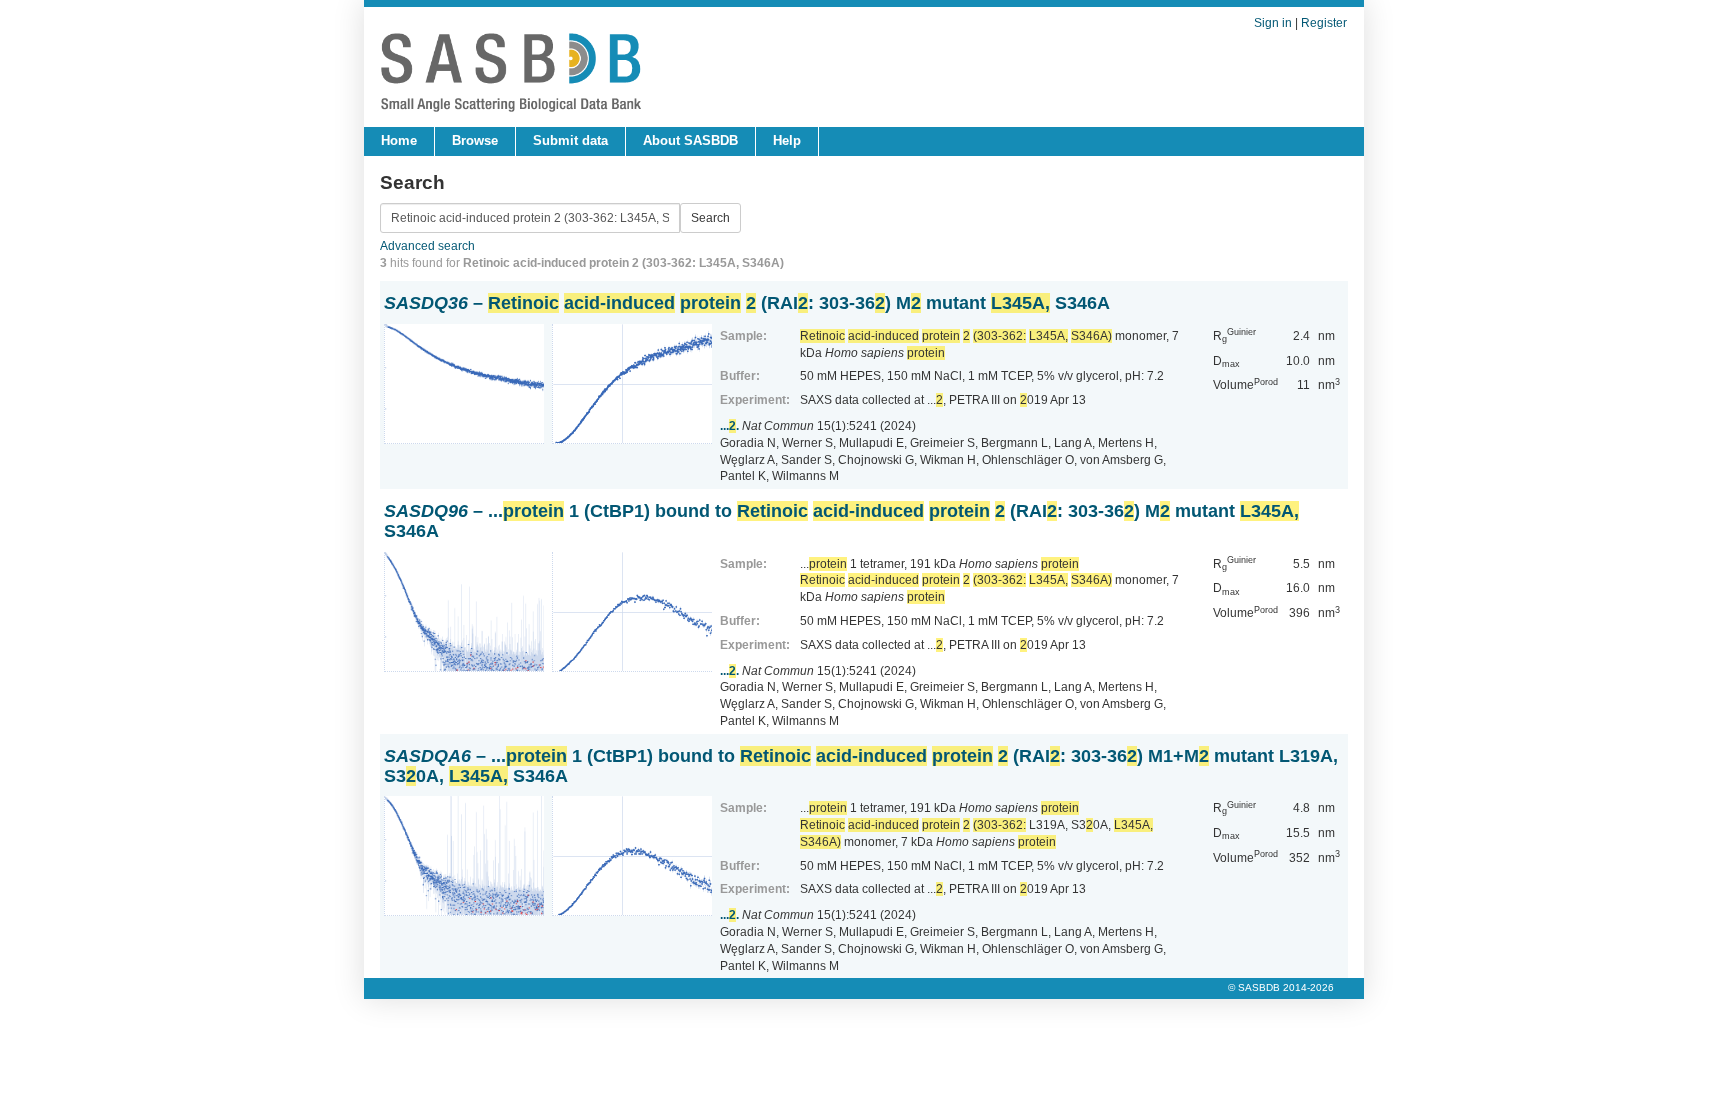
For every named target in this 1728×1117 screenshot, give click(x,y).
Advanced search (427, 246)
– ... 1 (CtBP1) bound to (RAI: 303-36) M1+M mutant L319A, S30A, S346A (861, 766)
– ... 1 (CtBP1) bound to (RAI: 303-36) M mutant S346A (841, 521)
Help (787, 140)
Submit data (570, 140)
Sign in (1273, 23)
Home (399, 140)
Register (1324, 23)
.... (729, 426)
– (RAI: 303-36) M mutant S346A (747, 303)
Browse (475, 140)
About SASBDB (690, 140)
